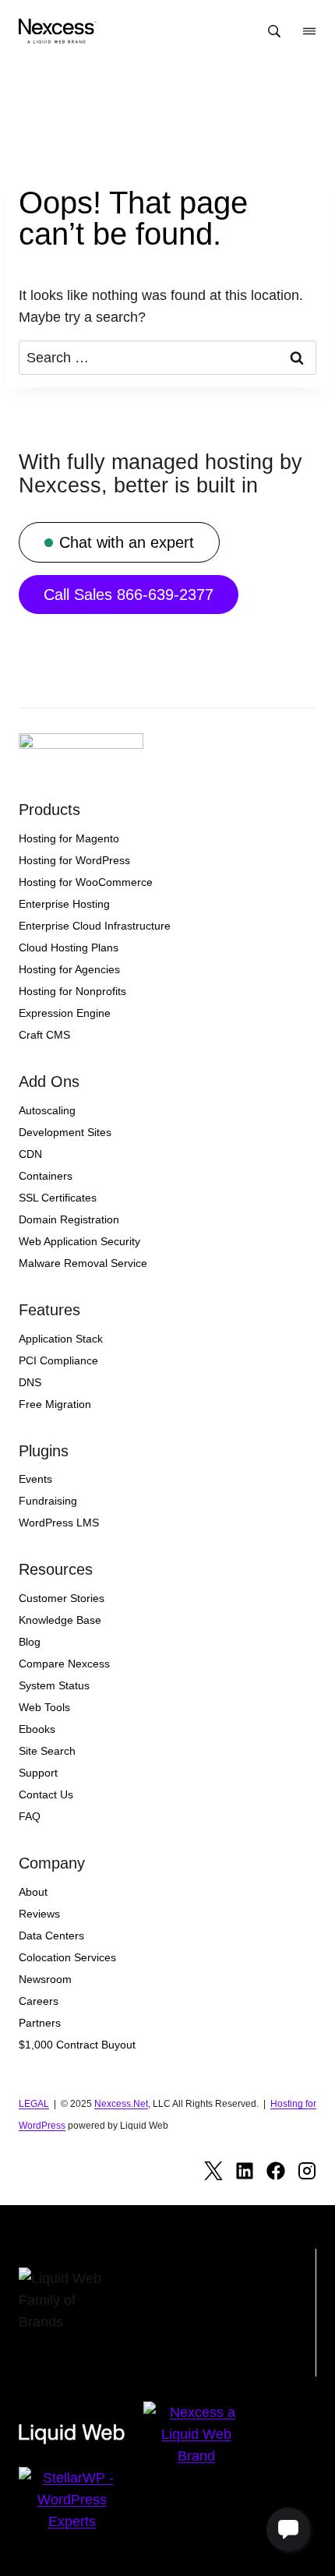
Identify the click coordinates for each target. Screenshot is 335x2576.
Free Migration (55, 1404)
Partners (40, 2023)
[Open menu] (309, 31)
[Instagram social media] (307, 2171)
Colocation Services (67, 1957)
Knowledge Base (60, 1620)
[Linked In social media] (245, 2171)
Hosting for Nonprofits (72, 991)
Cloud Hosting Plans (69, 947)
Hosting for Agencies (69, 969)
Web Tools (44, 1707)
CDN (30, 1154)
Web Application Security (79, 1241)
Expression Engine (65, 1013)
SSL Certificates (58, 1198)
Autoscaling (47, 1110)
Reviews (39, 1914)
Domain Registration (69, 1219)
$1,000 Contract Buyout (77, 2045)
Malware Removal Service (83, 1263)
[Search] (274, 31)
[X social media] (213, 2171)
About (33, 1892)
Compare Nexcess (64, 1664)
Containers (46, 1176)
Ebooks (37, 1729)
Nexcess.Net (121, 2104)
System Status (54, 1685)
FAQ (30, 1816)
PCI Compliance (58, 1360)
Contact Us (46, 1794)
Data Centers (51, 1936)
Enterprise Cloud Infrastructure (95, 926)
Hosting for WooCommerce (86, 882)
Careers (39, 2001)
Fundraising (48, 1501)
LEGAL (34, 2104)
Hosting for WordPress (74, 860)
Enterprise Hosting (64, 904)
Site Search (47, 1751)
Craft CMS (44, 1035)
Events (35, 1479)
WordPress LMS (59, 1523)
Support (38, 1773)
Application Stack (61, 1339)
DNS (30, 1382)
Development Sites (65, 1132)
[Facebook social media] (276, 2171)
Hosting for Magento (69, 838)
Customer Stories (62, 1598)
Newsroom (45, 1979)
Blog (30, 1642)
